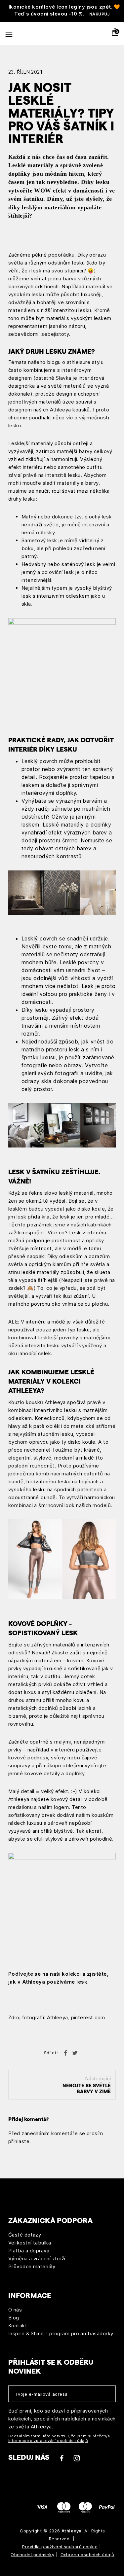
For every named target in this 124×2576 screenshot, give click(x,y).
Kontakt (18, 2326)
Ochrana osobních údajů (87, 2555)
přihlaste (19, 2141)
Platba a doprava (29, 2251)
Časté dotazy (25, 2235)
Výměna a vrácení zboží (37, 2258)
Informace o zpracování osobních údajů (48, 2441)
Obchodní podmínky (32, 2555)
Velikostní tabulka (30, 2243)
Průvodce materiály (32, 2266)
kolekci (71, 1974)
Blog (14, 2318)
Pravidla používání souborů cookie (60, 2547)
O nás (15, 2310)
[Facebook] (62, 2461)
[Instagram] (77, 2461)
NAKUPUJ (100, 14)
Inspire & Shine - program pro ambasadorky (61, 2333)
